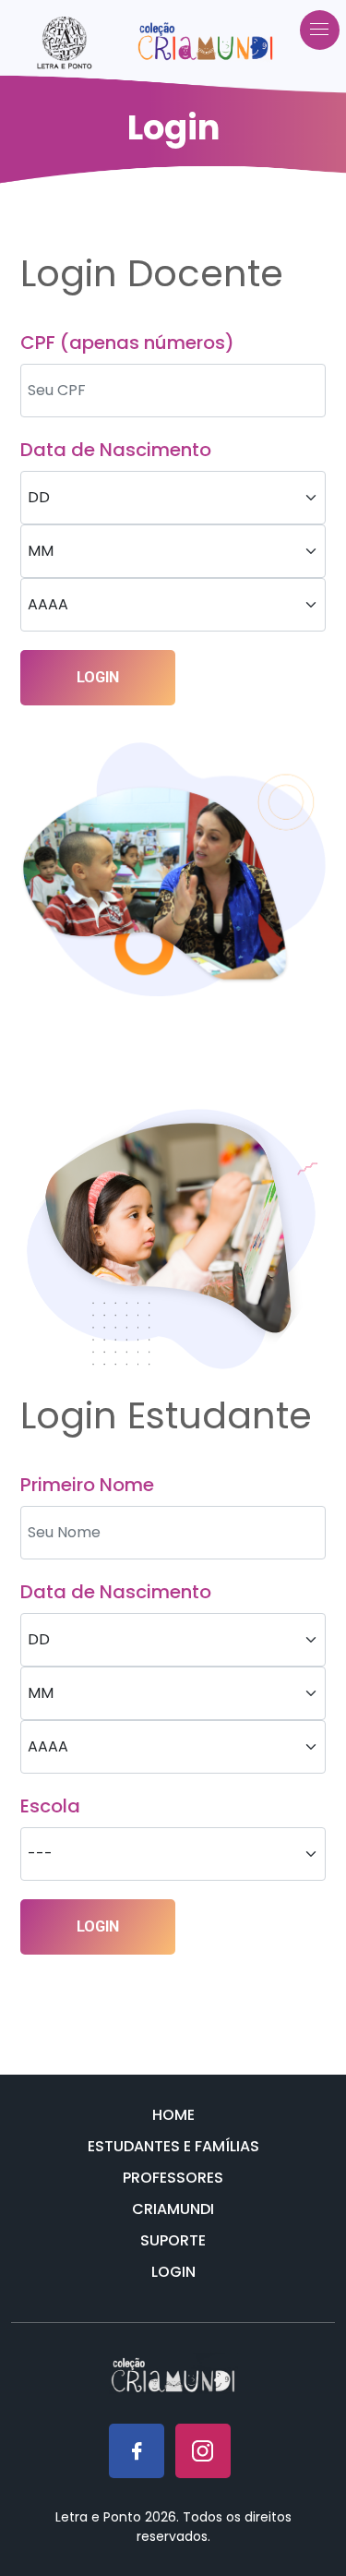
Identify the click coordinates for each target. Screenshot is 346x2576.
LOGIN (98, 677)
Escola (50, 1806)
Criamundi (173, 2209)
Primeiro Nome (87, 1485)
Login (173, 2272)
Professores (173, 2178)
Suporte (173, 2240)
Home (173, 2115)
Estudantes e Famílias (173, 2146)
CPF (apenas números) (127, 343)
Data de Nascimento (116, 450)
